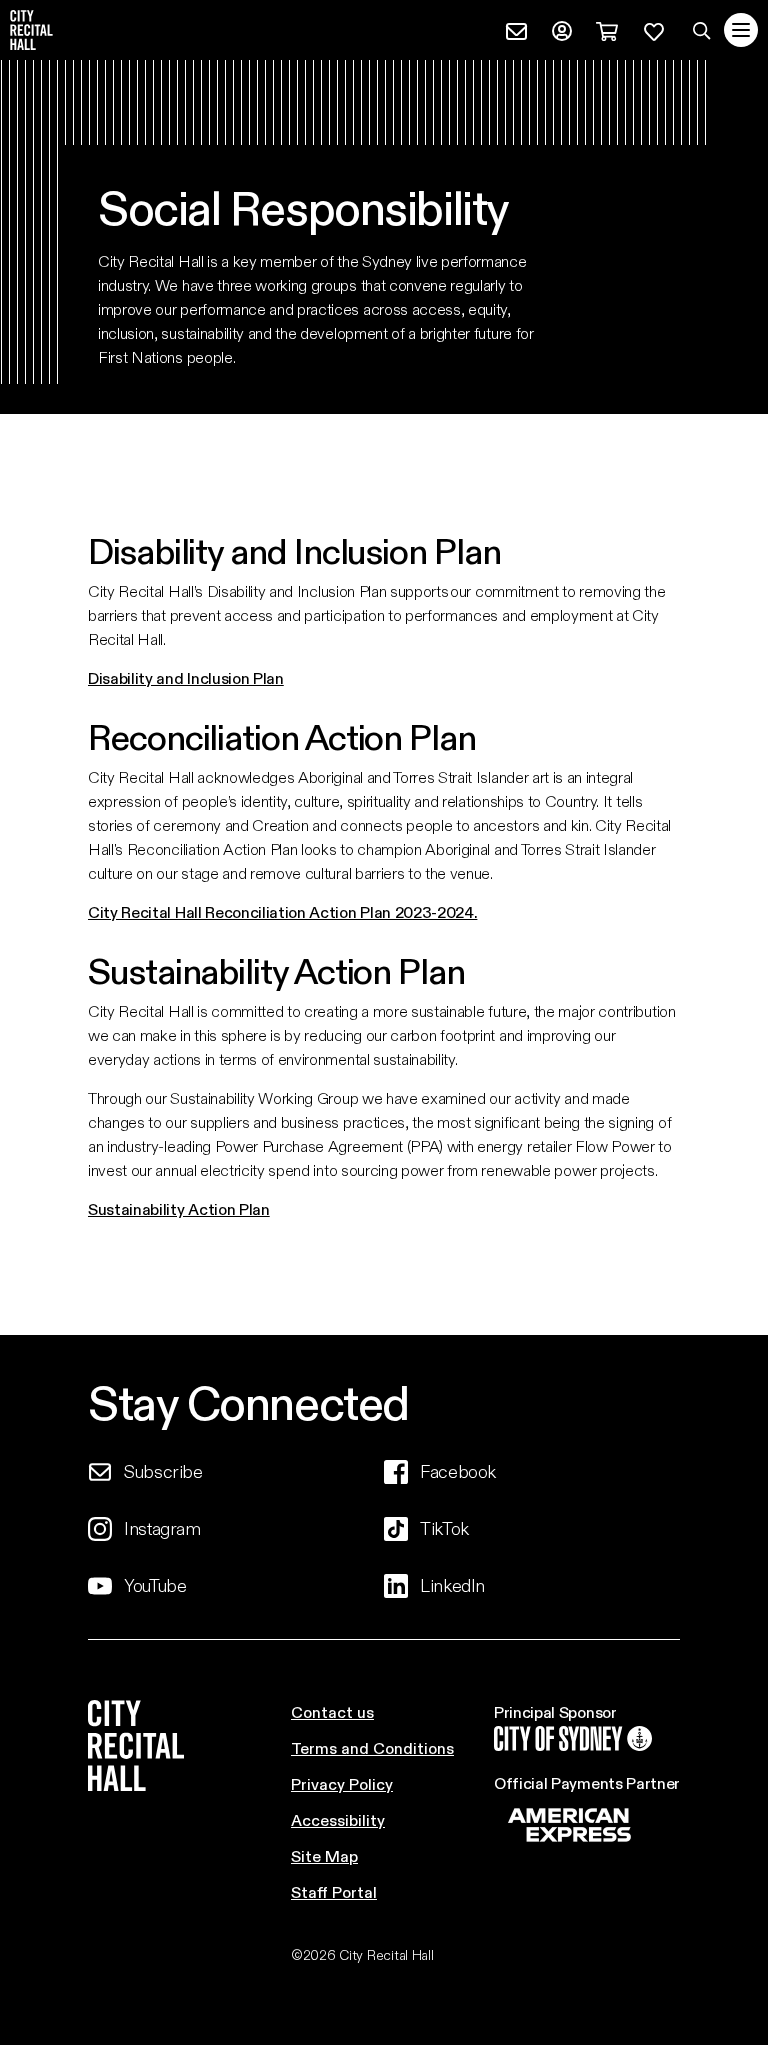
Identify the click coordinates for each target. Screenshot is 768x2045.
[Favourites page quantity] (654, 28)
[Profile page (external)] (562, 28)
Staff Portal (334, 1891)
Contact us (332, 1711)
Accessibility (338, 1819)
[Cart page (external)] (607, 28)
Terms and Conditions (372, 1747)
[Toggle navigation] (741, 30)
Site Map (324, 1855)
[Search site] (702, 30)
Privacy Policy (342, 1783)
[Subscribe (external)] (516, 28)
